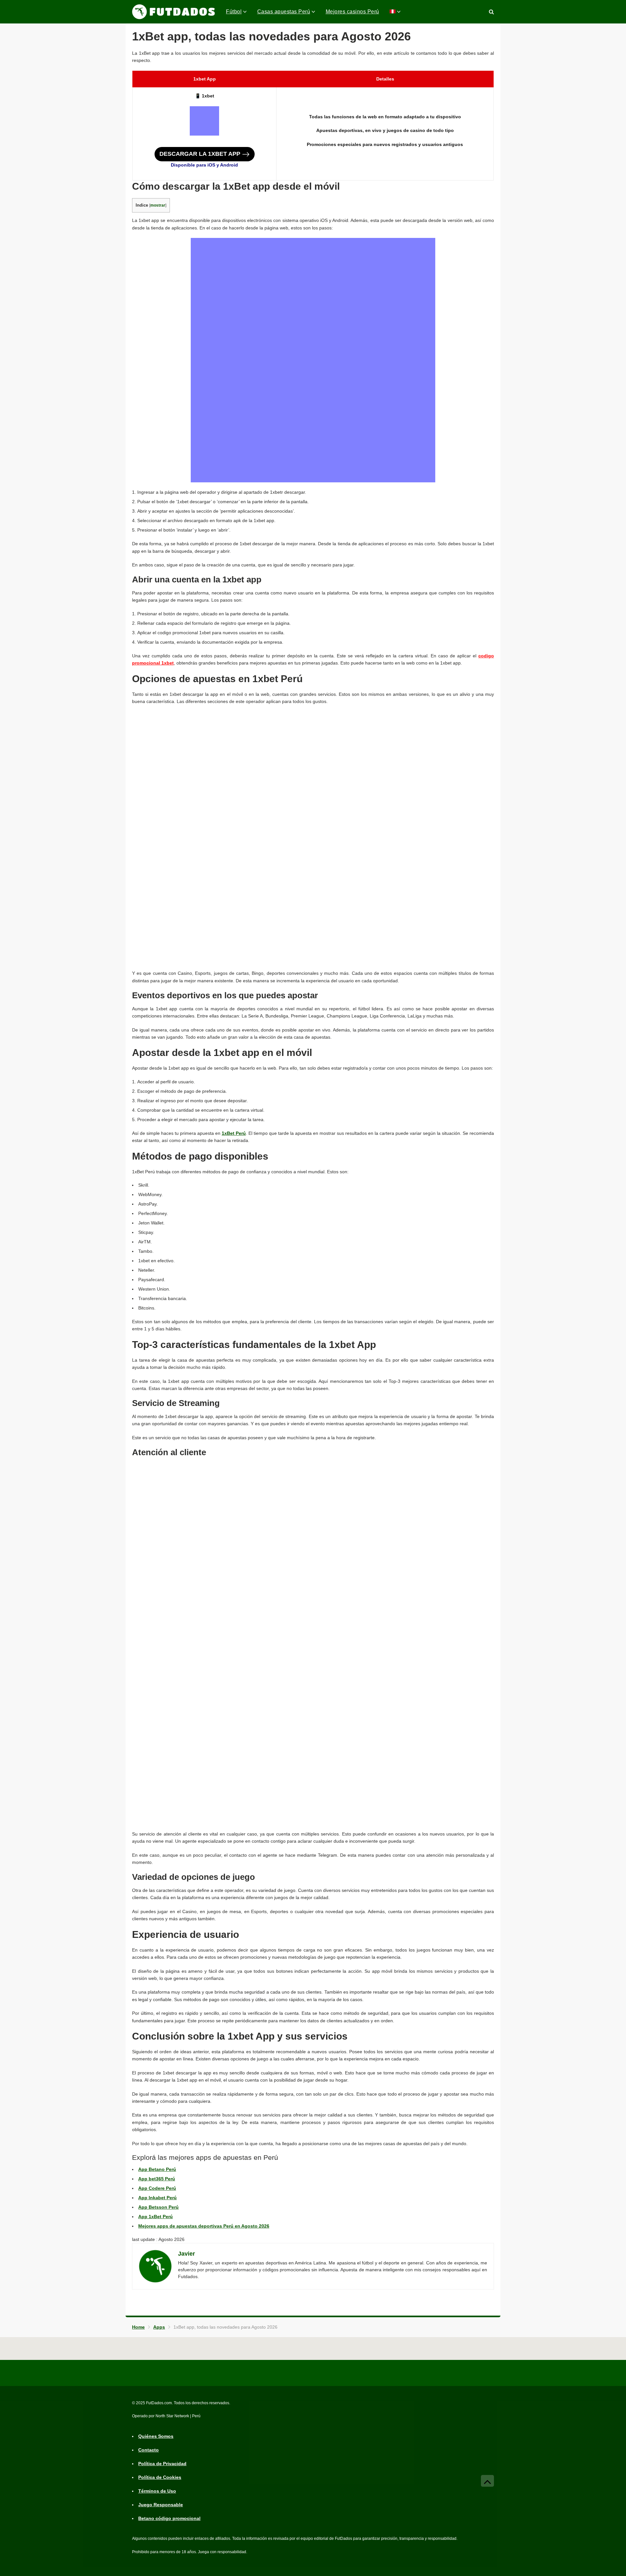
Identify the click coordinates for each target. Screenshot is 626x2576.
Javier (186, 2254)
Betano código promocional (169, 2519)
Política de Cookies (160, 2478)
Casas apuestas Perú (284, 12)
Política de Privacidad (162, 2464)
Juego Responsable (161, 2505)
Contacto (149, 2450)
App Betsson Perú (158, 2207)
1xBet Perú (234, 1133)
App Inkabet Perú (157, 2198)
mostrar (158, 205)
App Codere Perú (157, 2188)
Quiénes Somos (156, 2437)
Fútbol (234, 12)
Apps (159, 2327)
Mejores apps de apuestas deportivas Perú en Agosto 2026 (204, 2226)
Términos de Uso (157, 2491)
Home (138, 2327)
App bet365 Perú (157, 2179)
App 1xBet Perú (156, 2217)
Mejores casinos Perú (352, 12)
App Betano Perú (157, 2169)
